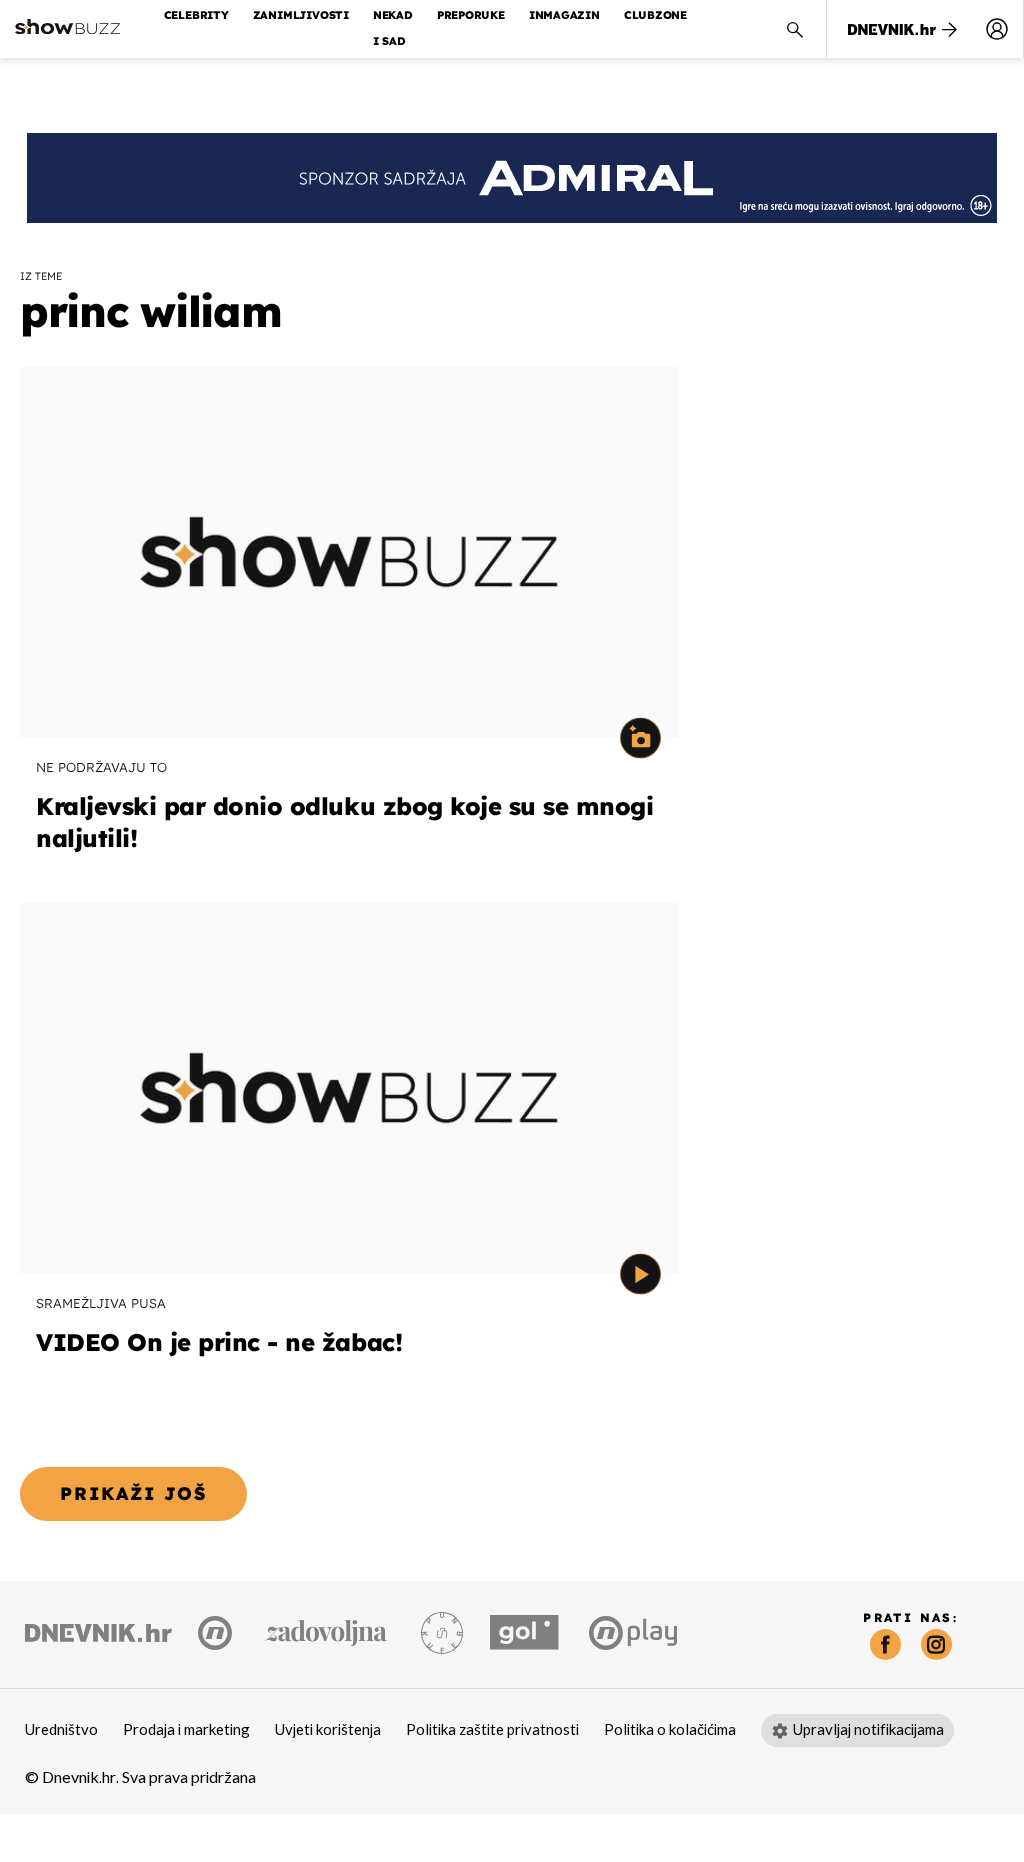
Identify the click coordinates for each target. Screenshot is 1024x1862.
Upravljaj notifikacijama (868, 1730)
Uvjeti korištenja (328, 1730)
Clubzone (655, 15)
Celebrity (196, 15)
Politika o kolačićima (670, 1730)
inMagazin (564, 15)
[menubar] (997, 29)
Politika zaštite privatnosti (492, 1730)
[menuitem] (997, 29)
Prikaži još (133, 1493)
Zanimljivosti (301, 15)
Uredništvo (61, 1730)
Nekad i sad (393, 28)
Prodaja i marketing (186, 1730)
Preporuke (471, 15)
